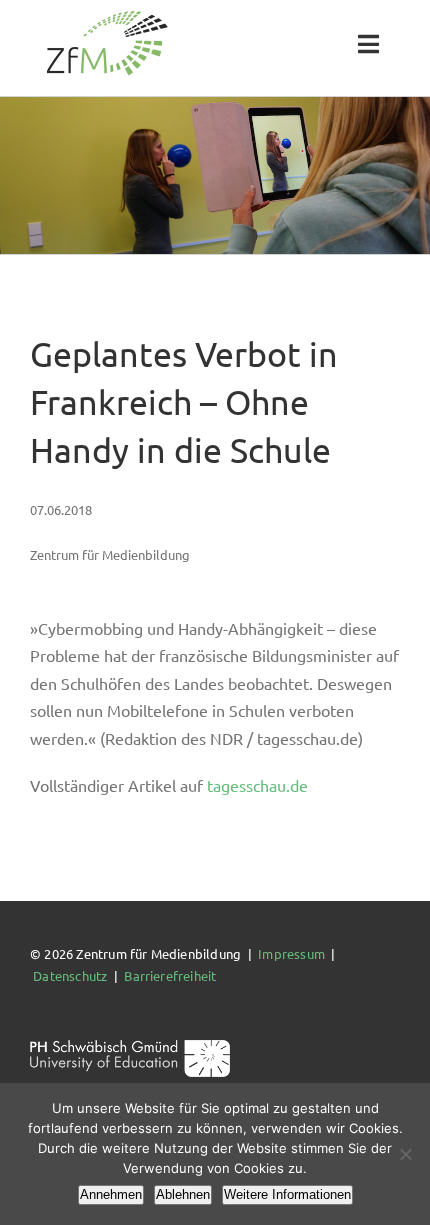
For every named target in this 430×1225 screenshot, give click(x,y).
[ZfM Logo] (107, 16)
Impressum (291, 953)
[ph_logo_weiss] (130, 1046)
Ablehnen (183, 1194)
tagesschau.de (257, 785)
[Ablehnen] (405, 1154)
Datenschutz (70, 975)
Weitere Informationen (287, 1194)
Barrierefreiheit (170, 975)
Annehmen (111, 1194)
